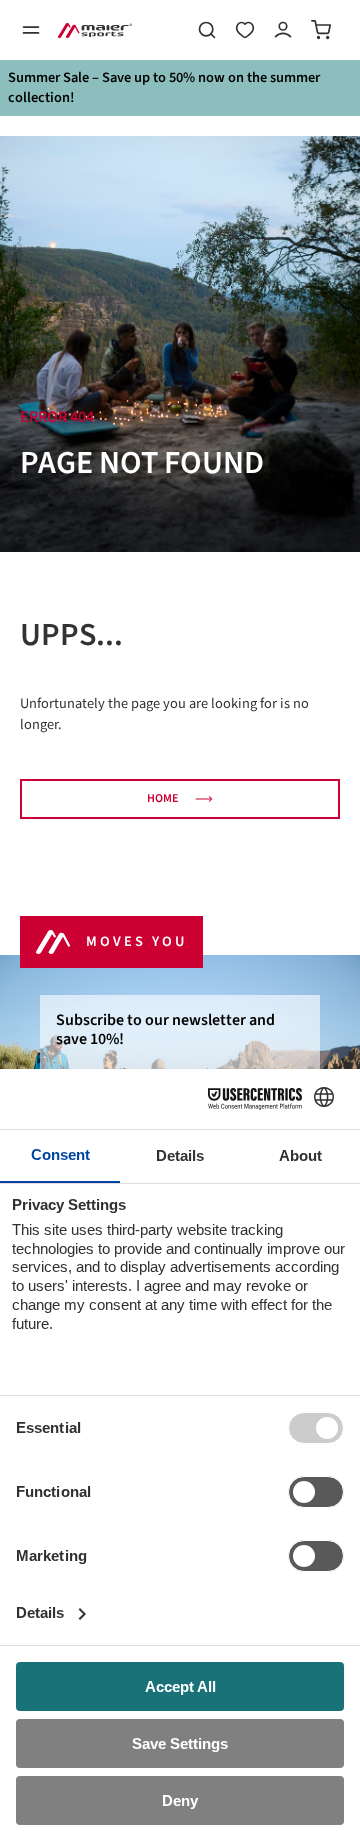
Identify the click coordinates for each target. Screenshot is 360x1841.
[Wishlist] (245, 30)
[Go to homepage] (95, 30)
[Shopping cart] (321, 30)
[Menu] (31, 30)
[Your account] (283, 30)
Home (162, 798)
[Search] (207, 30)
